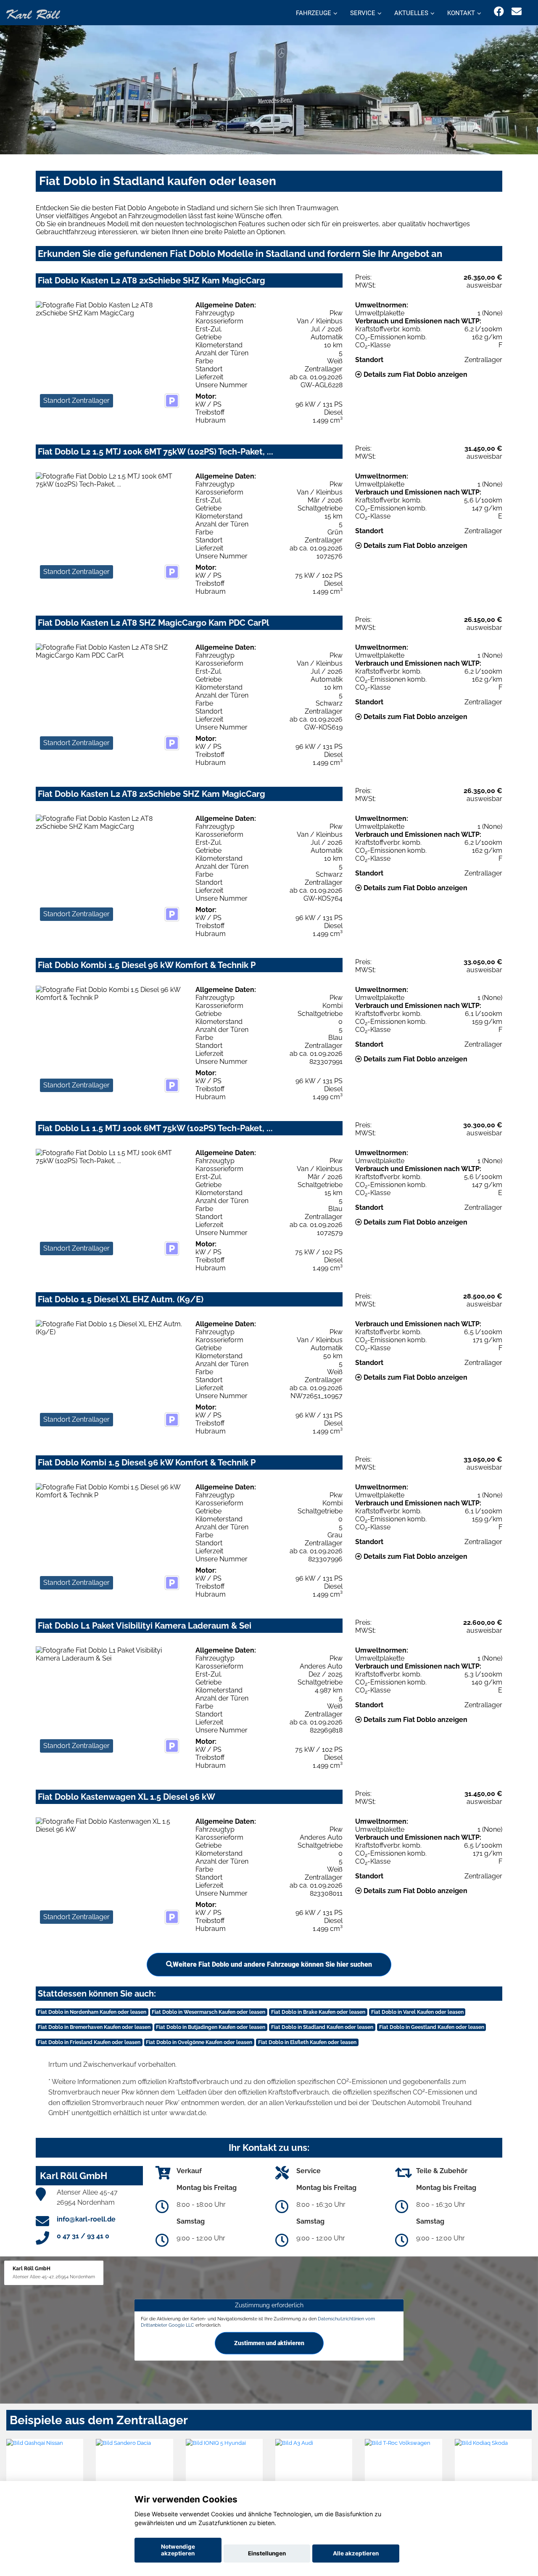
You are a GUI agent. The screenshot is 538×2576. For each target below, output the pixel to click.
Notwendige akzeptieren (178, 2550)
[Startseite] (33, 14)
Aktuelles (411, 13)
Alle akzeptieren (356, 2553)
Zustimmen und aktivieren (269, 2343)
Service (363, 13)
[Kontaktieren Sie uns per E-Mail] (517, 12)
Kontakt (461, 13)
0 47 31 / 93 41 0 (83, 2236)
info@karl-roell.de (86, 2219)
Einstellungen (267, 2553)
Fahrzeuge (314, 13)
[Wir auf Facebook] (499, 12)
